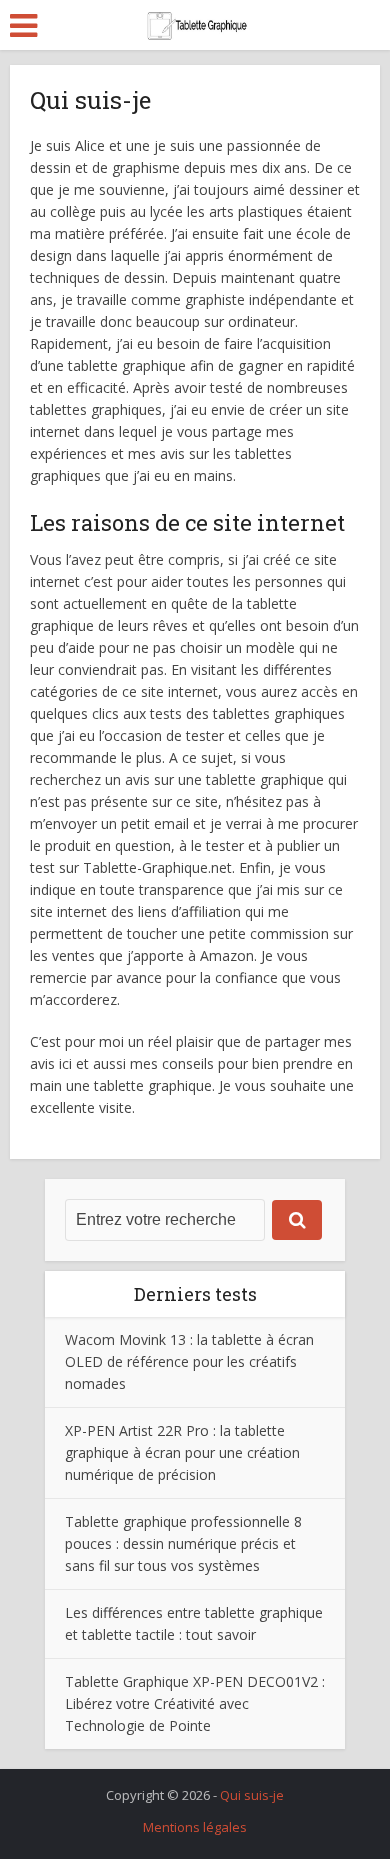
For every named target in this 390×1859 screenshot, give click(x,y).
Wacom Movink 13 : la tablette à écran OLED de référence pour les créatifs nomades (189, 1361)
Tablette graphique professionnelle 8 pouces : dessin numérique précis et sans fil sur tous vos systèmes (183, 1543)
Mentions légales (195, 1827)
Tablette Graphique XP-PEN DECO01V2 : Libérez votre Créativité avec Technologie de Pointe (195, 1703)
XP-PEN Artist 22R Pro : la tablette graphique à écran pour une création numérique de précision (182, 1452)
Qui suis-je (252, 1795)
